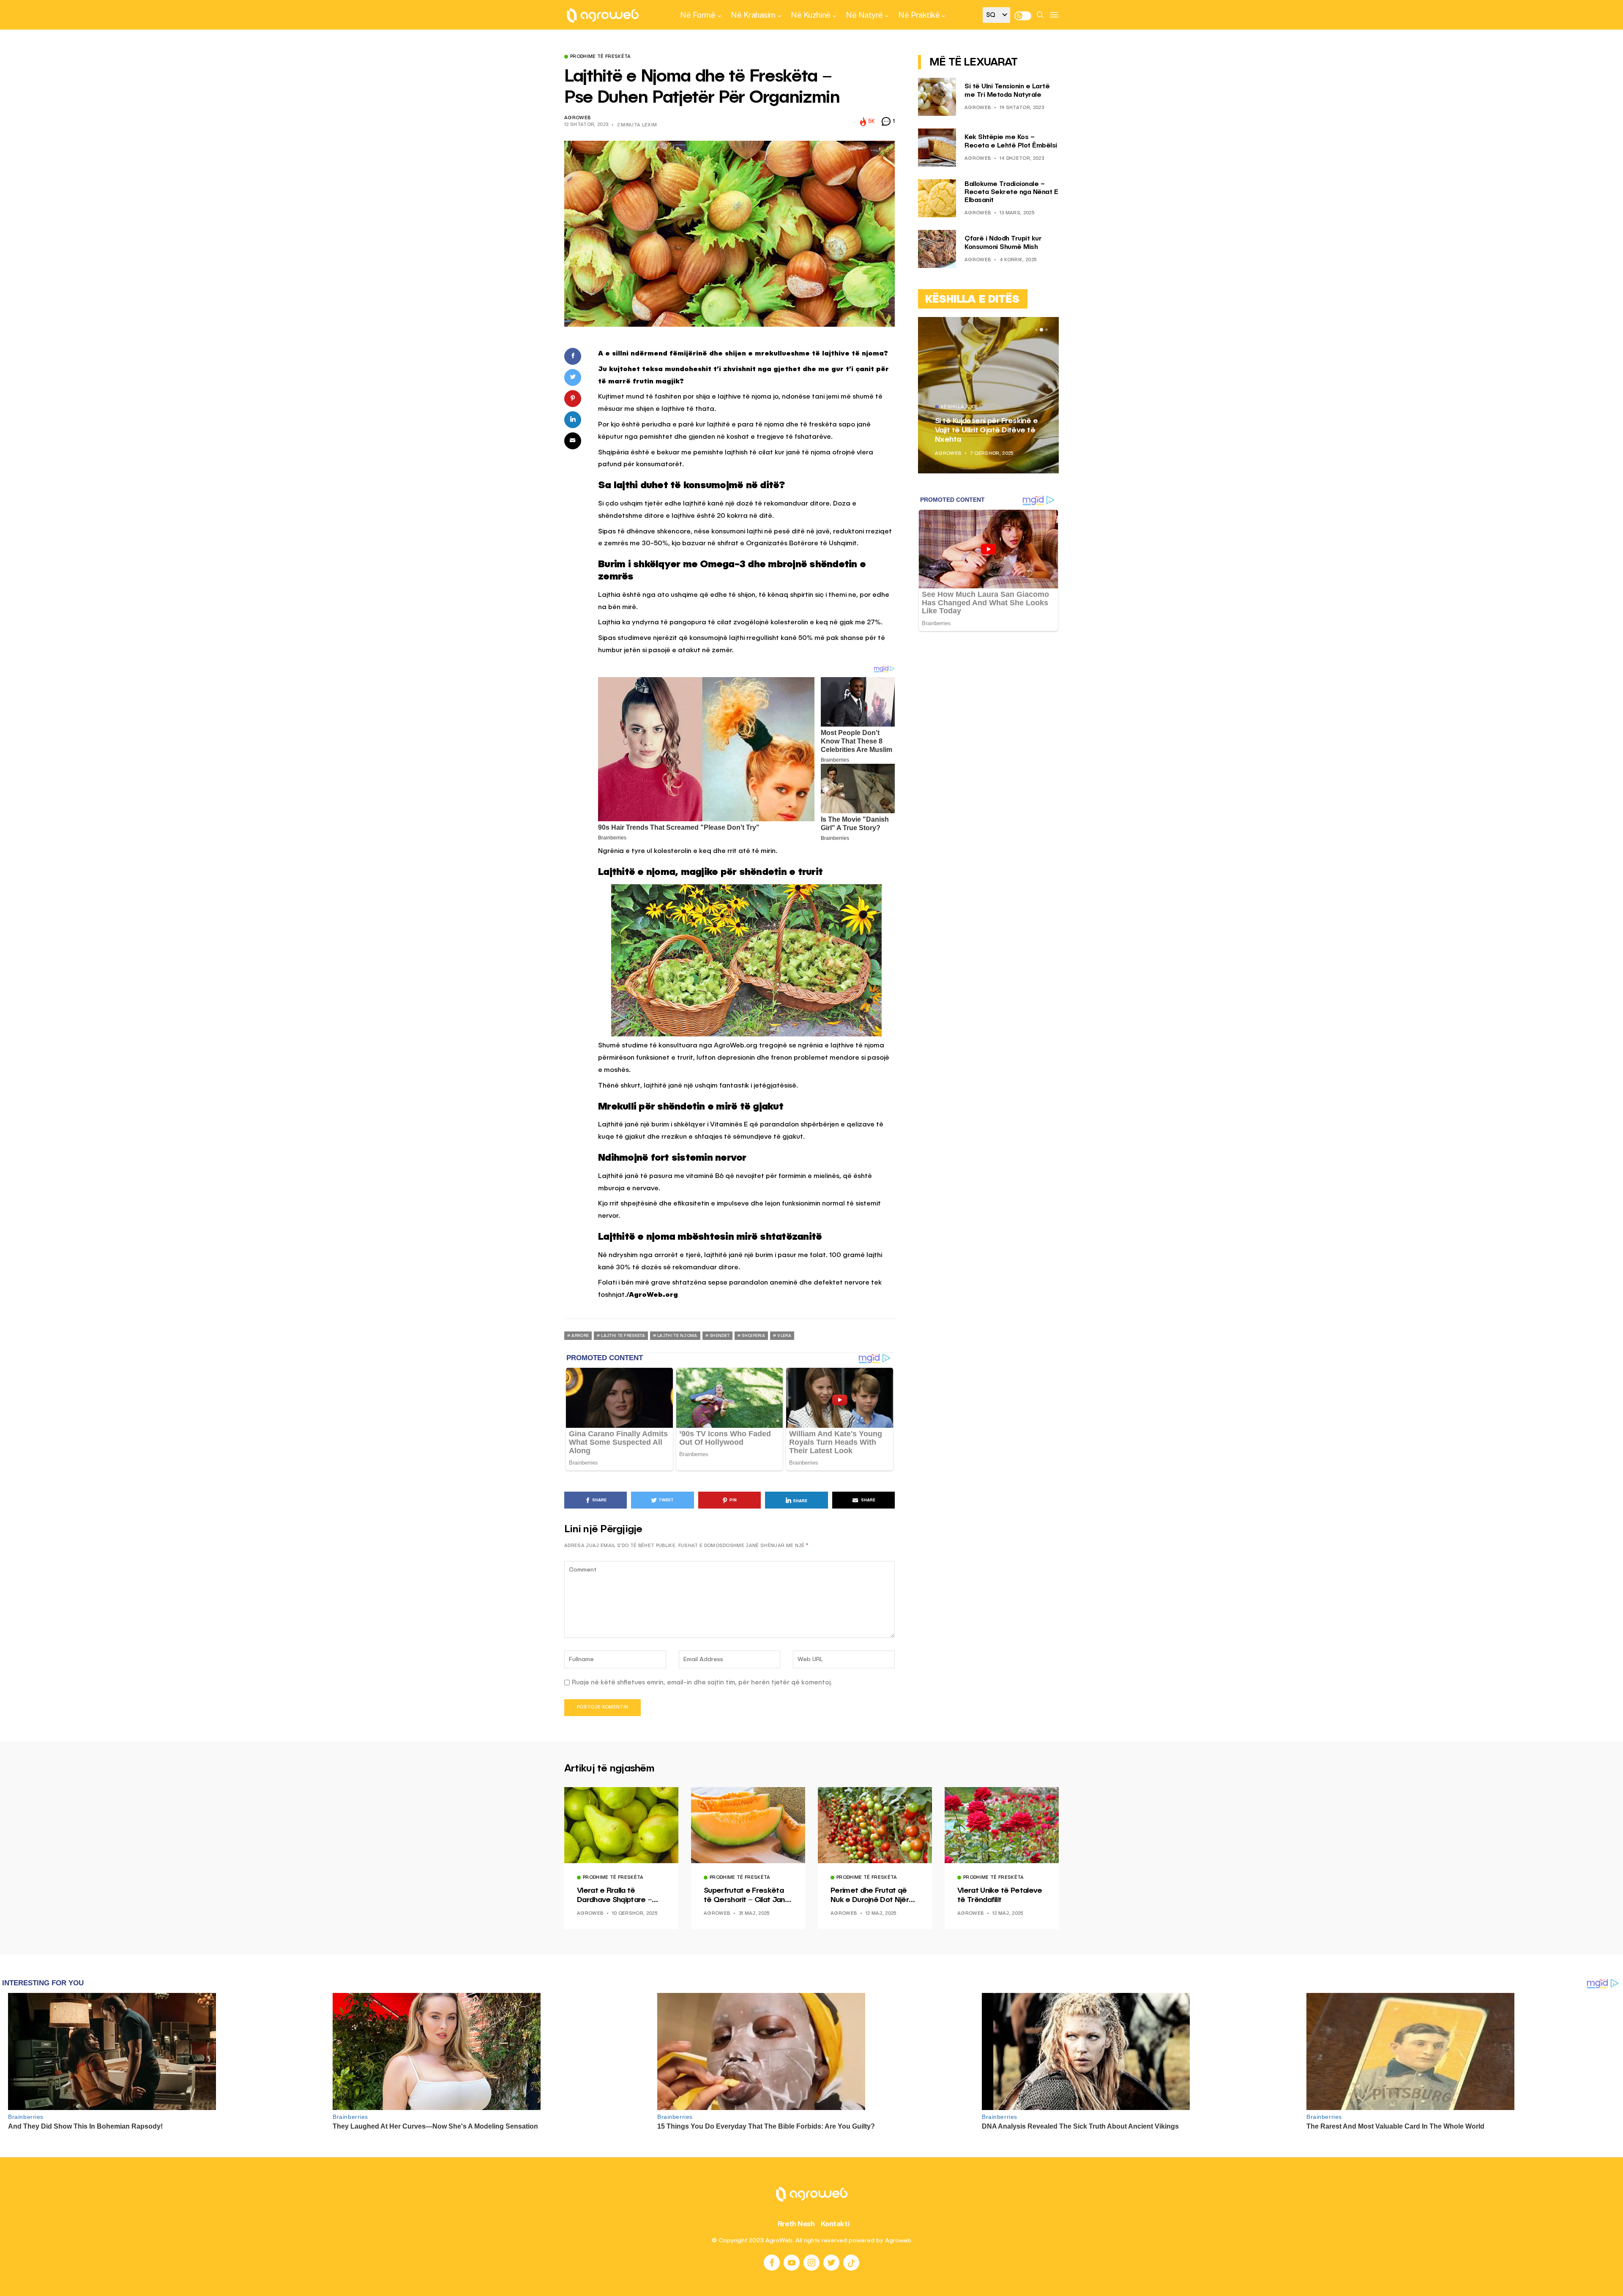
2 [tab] (1041, 330)
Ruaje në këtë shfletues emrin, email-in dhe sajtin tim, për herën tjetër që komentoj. (702, 1682)
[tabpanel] (988, 395)
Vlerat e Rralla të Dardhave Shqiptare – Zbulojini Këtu (614, 1896)
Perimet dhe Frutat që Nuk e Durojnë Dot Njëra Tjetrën (872, 1896)
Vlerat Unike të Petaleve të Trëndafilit (1000, 1895)
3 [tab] (1046, 330)
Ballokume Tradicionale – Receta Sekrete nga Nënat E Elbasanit (1011, 192)
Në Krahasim (753, 15)
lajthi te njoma (677, 1336)
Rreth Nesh (796, 2224)
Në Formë (698, 15)
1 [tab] (1036, 330)
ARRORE (580, 1336)
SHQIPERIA (753, 1336)
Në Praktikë (919, 15)
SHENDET (720, 1336)
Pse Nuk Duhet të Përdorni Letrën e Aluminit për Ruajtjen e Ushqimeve (986, 430)
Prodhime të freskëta (601, 57)
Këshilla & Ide (960, 407)
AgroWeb (577, 118)
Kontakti (835, 2224)
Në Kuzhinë (810, 15)
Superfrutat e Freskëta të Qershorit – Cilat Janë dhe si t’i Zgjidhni (747, 1896)
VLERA (784, 1336)
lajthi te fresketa (623, 1336)
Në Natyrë (864, 15)
